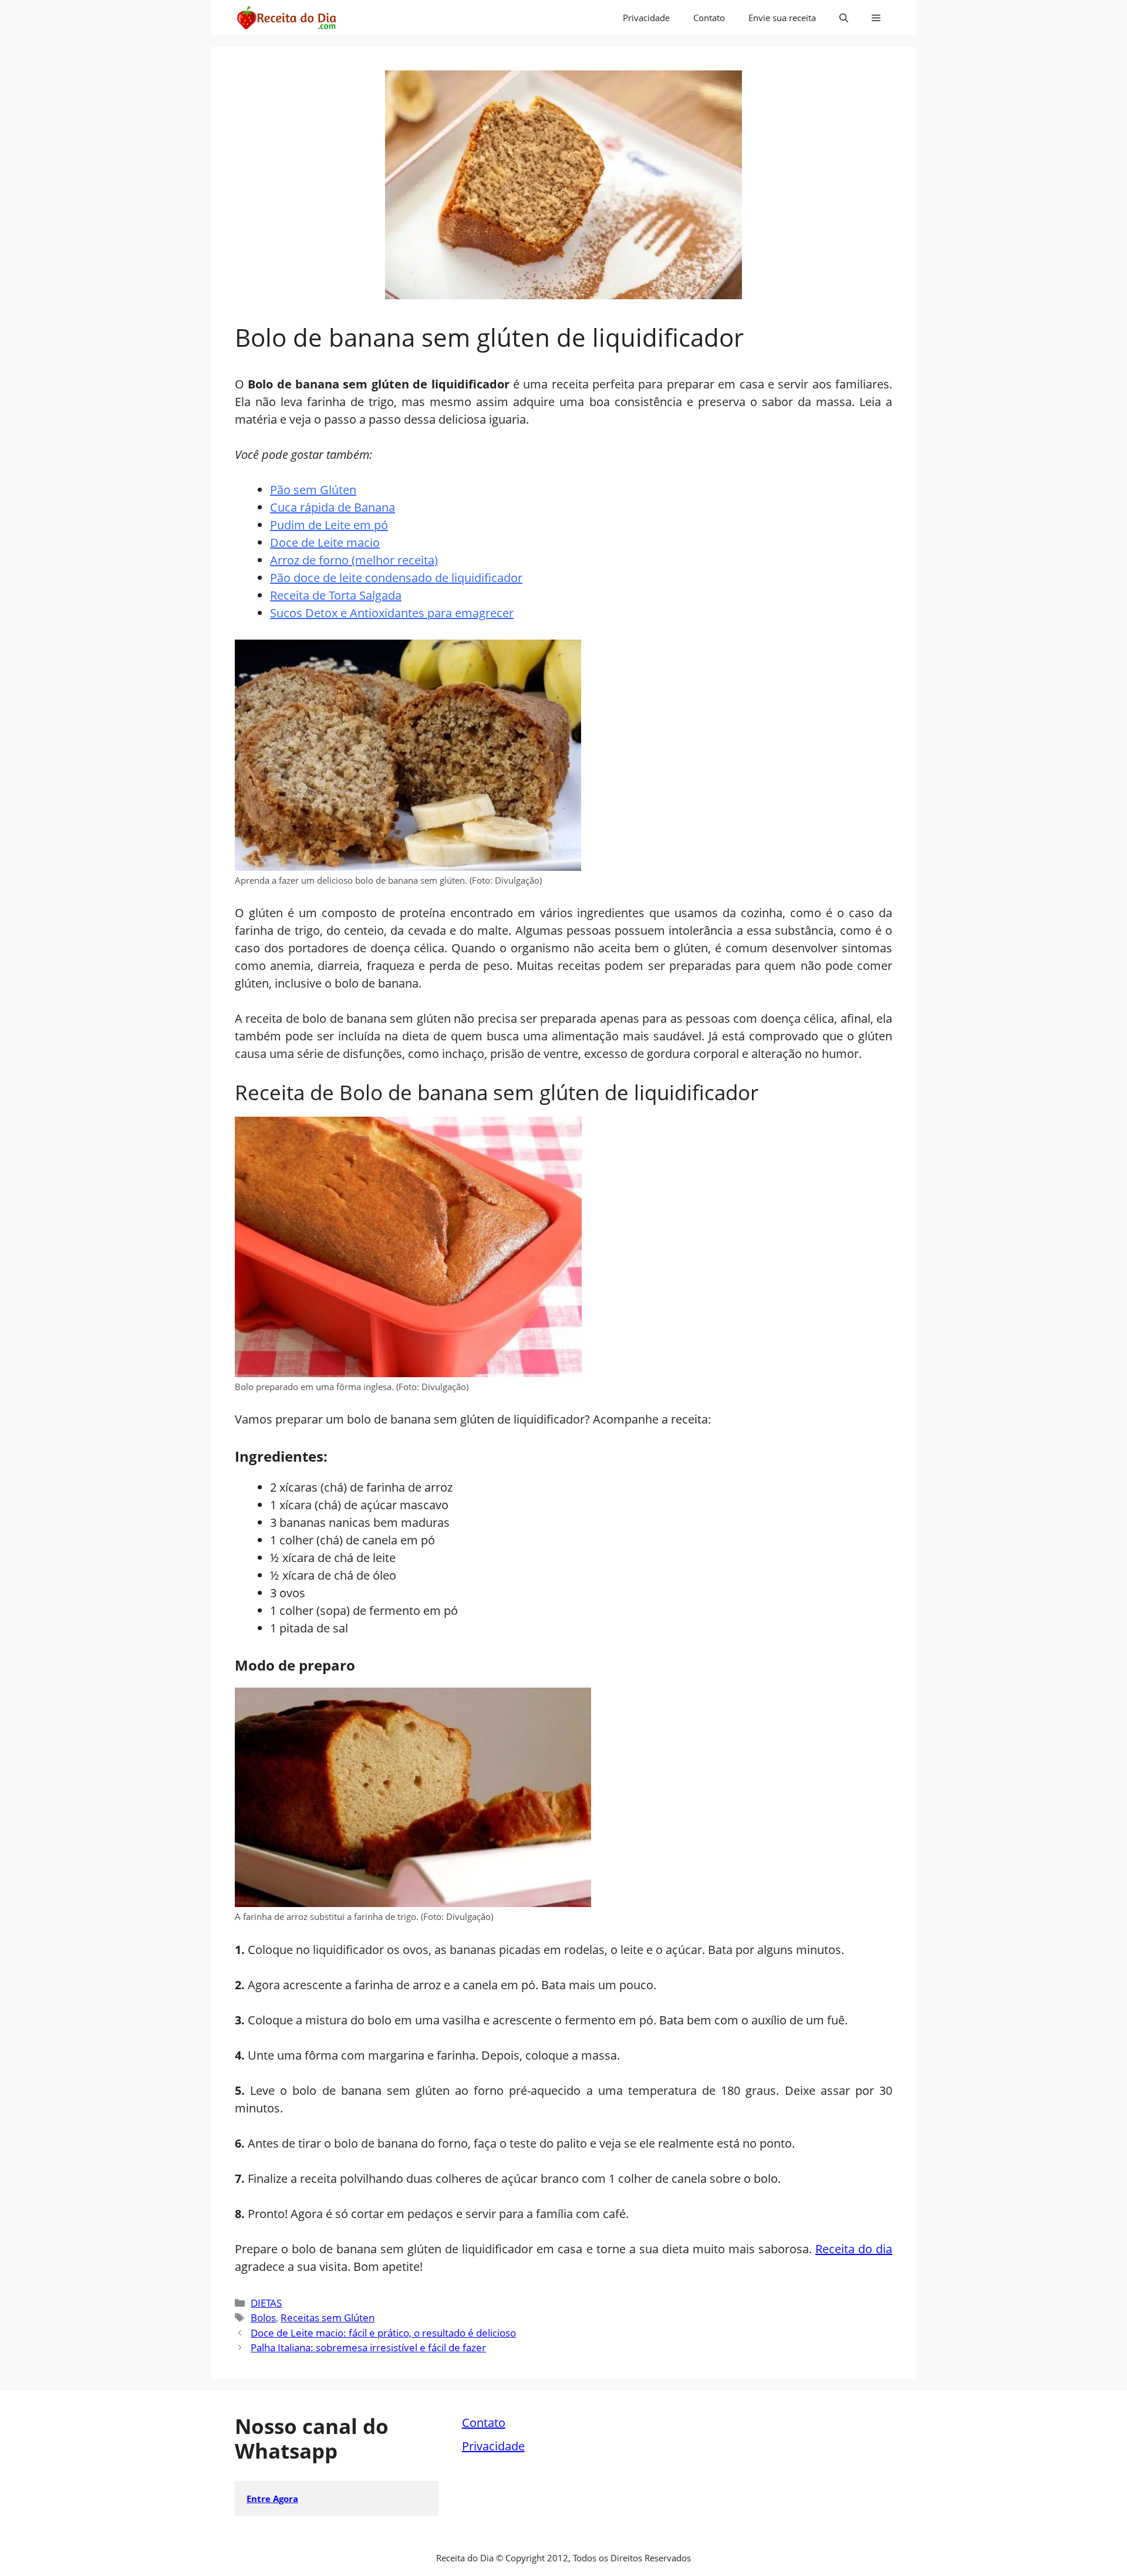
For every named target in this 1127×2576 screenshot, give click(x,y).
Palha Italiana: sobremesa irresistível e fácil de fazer (368, 2347)
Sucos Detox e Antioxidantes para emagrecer (392, 613)
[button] (844, 18)
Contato (709, 18)
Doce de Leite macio (325, 542)
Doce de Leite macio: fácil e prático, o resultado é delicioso (383, 2333)
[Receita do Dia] (286, 18)
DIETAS (266, 2303)
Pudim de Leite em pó (329, 525)
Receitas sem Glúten (328, 2318)
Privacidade (646, 18)
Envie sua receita (782, 18)
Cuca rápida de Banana (333, 507)
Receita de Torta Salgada (336, 595)
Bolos (263, 2318)
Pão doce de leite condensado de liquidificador (396, 578)
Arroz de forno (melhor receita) (354, 560)
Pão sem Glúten (313, 490)
